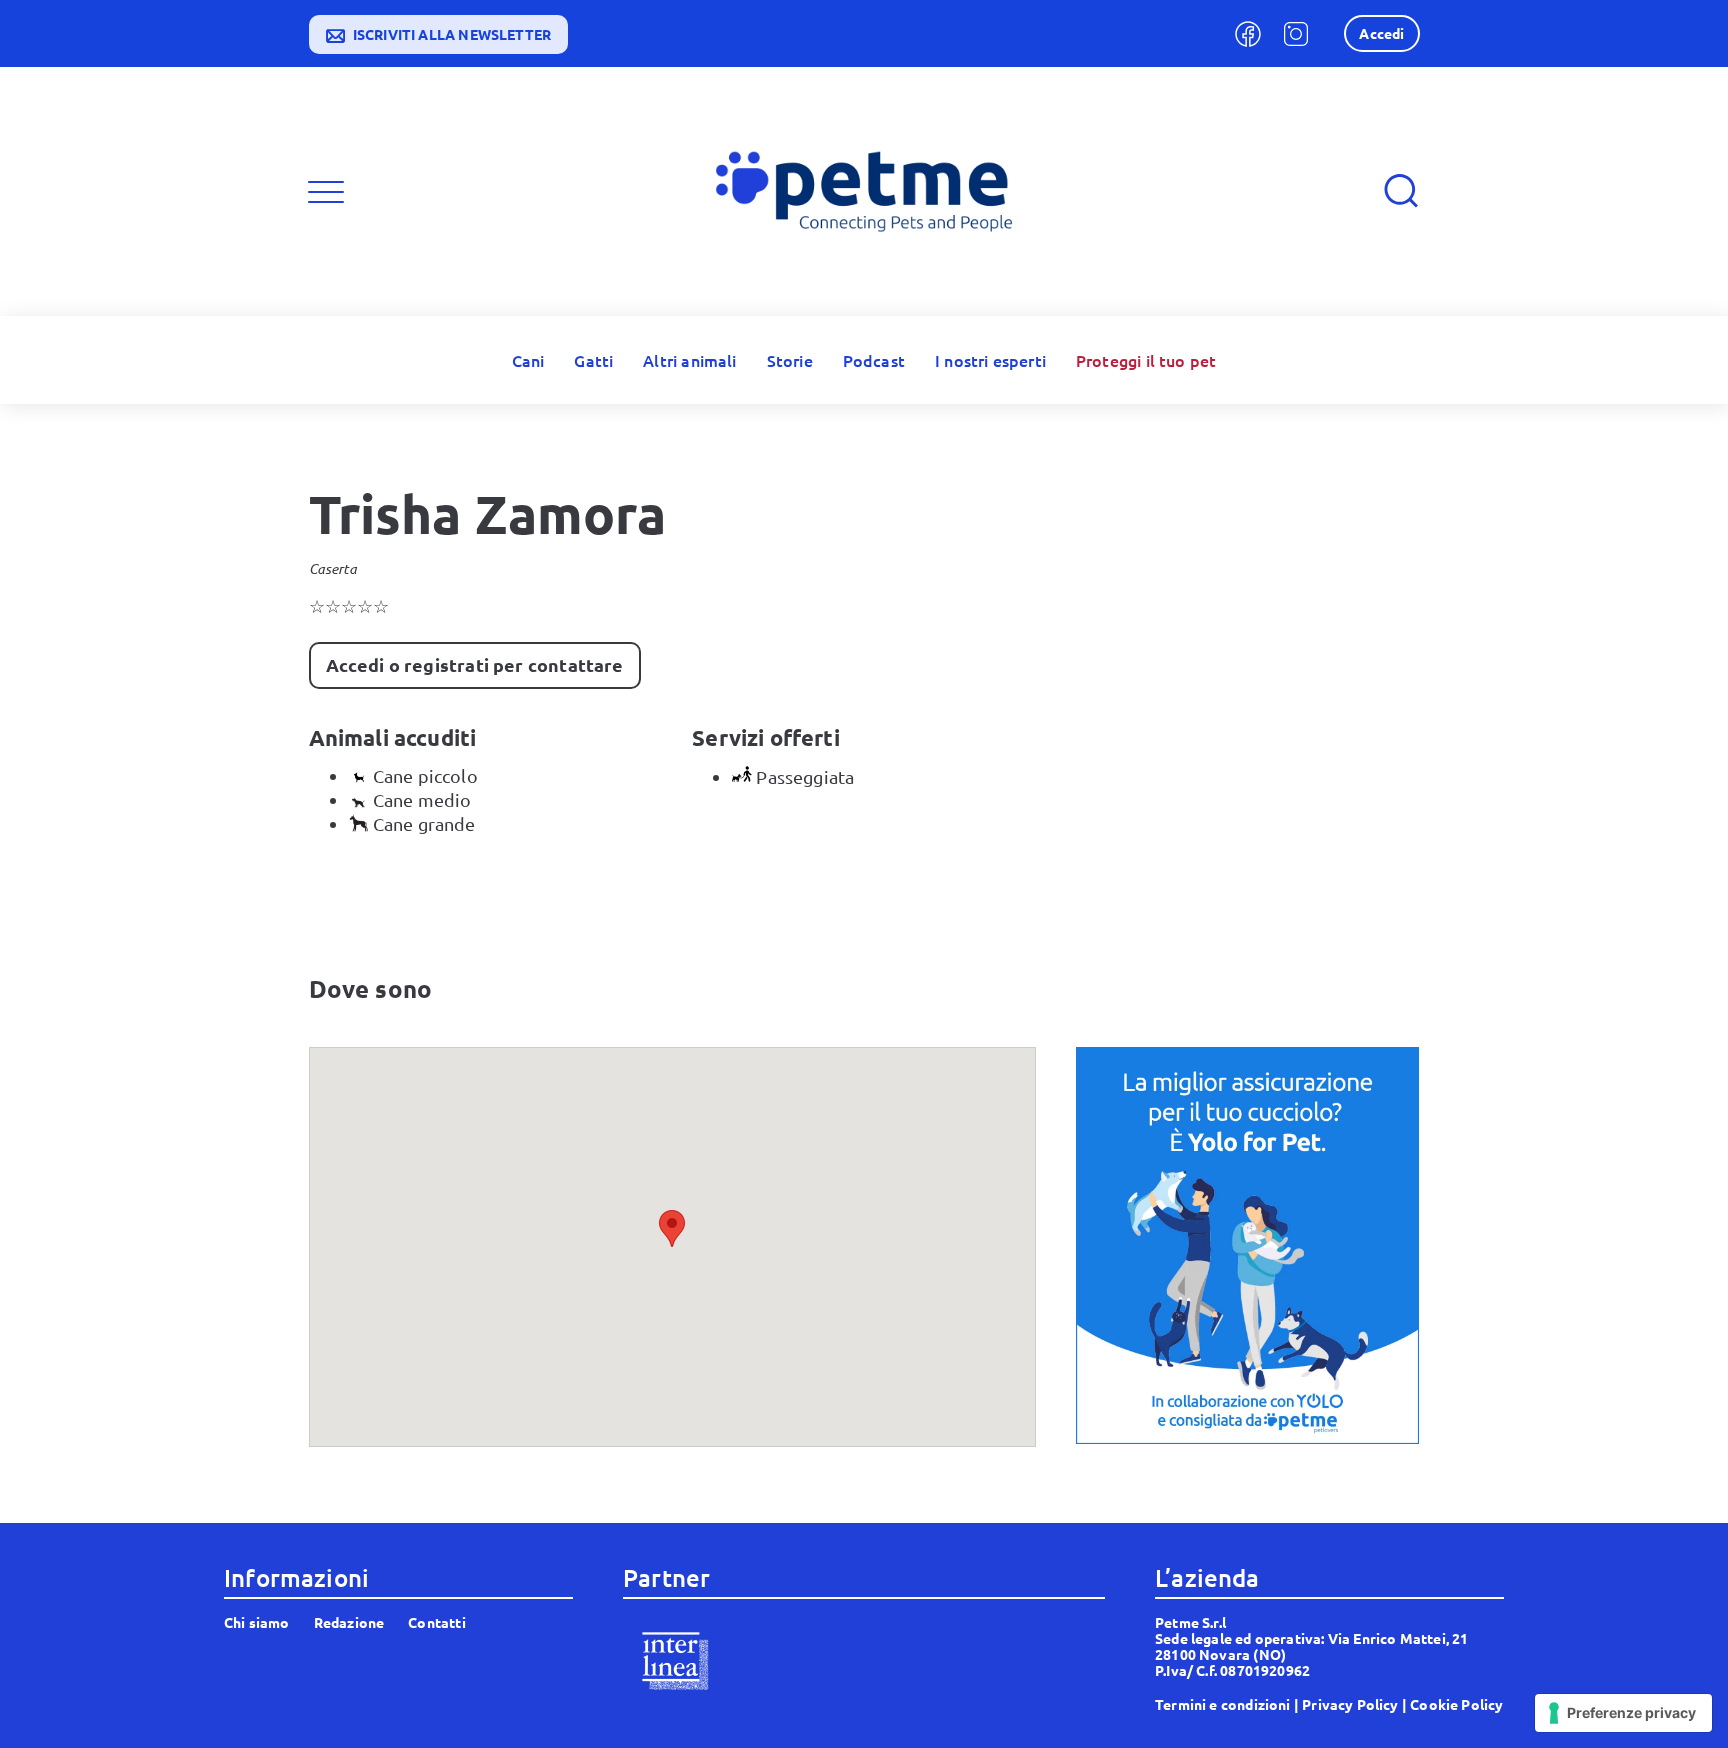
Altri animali (689, 360)
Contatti (436, 1622)
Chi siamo (257, 1622)
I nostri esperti (990, 360)
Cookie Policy (1456, 1704)
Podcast (874, 360)
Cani (528, 360)
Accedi (1381, 33)
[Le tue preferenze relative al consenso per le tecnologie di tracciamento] (1623, 1713)
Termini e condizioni (1223, 1704)
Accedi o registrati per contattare (475, 664)
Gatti (593, 360)
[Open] (326, 192)
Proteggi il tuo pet (1146, 360)
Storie (790, 360)
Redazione (349, 1622)
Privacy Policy (1350, 1704)
